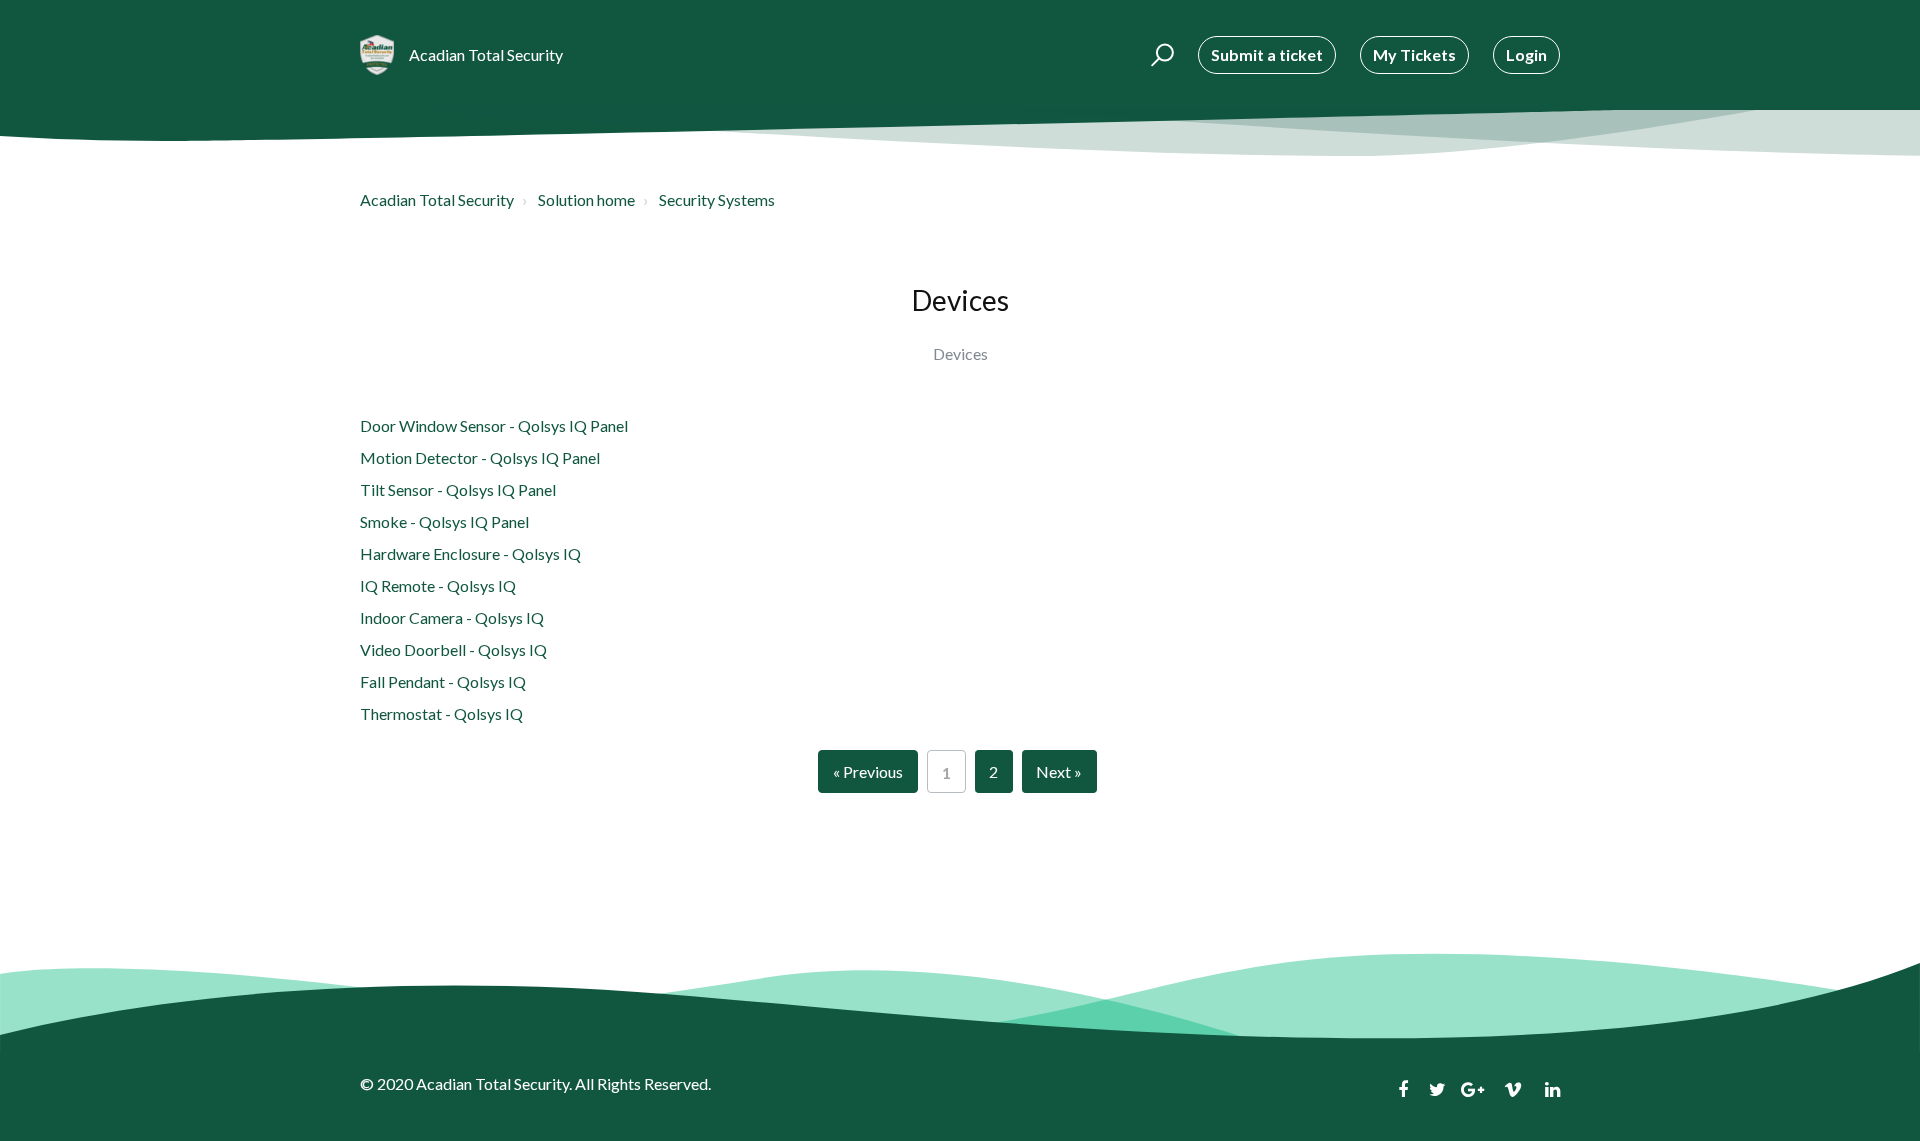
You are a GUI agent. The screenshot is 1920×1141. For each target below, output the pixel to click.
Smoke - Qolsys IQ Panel (444, 521)
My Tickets (1414, 54)
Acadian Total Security (437, 199)
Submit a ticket (1267, 54)
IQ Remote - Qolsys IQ (438, 585)
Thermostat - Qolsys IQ (441, 713)
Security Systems (717, 199)
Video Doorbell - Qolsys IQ (453, 649)
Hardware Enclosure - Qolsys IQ (470, 553)
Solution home (586, 199)
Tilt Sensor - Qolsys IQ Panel (458, 489)
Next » (1059, 771)
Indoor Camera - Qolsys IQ (452, 617)
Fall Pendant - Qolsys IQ (443, 681)
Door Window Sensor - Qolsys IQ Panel (494, 425)
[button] (1159, 55)
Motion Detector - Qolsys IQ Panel (480, 457)
